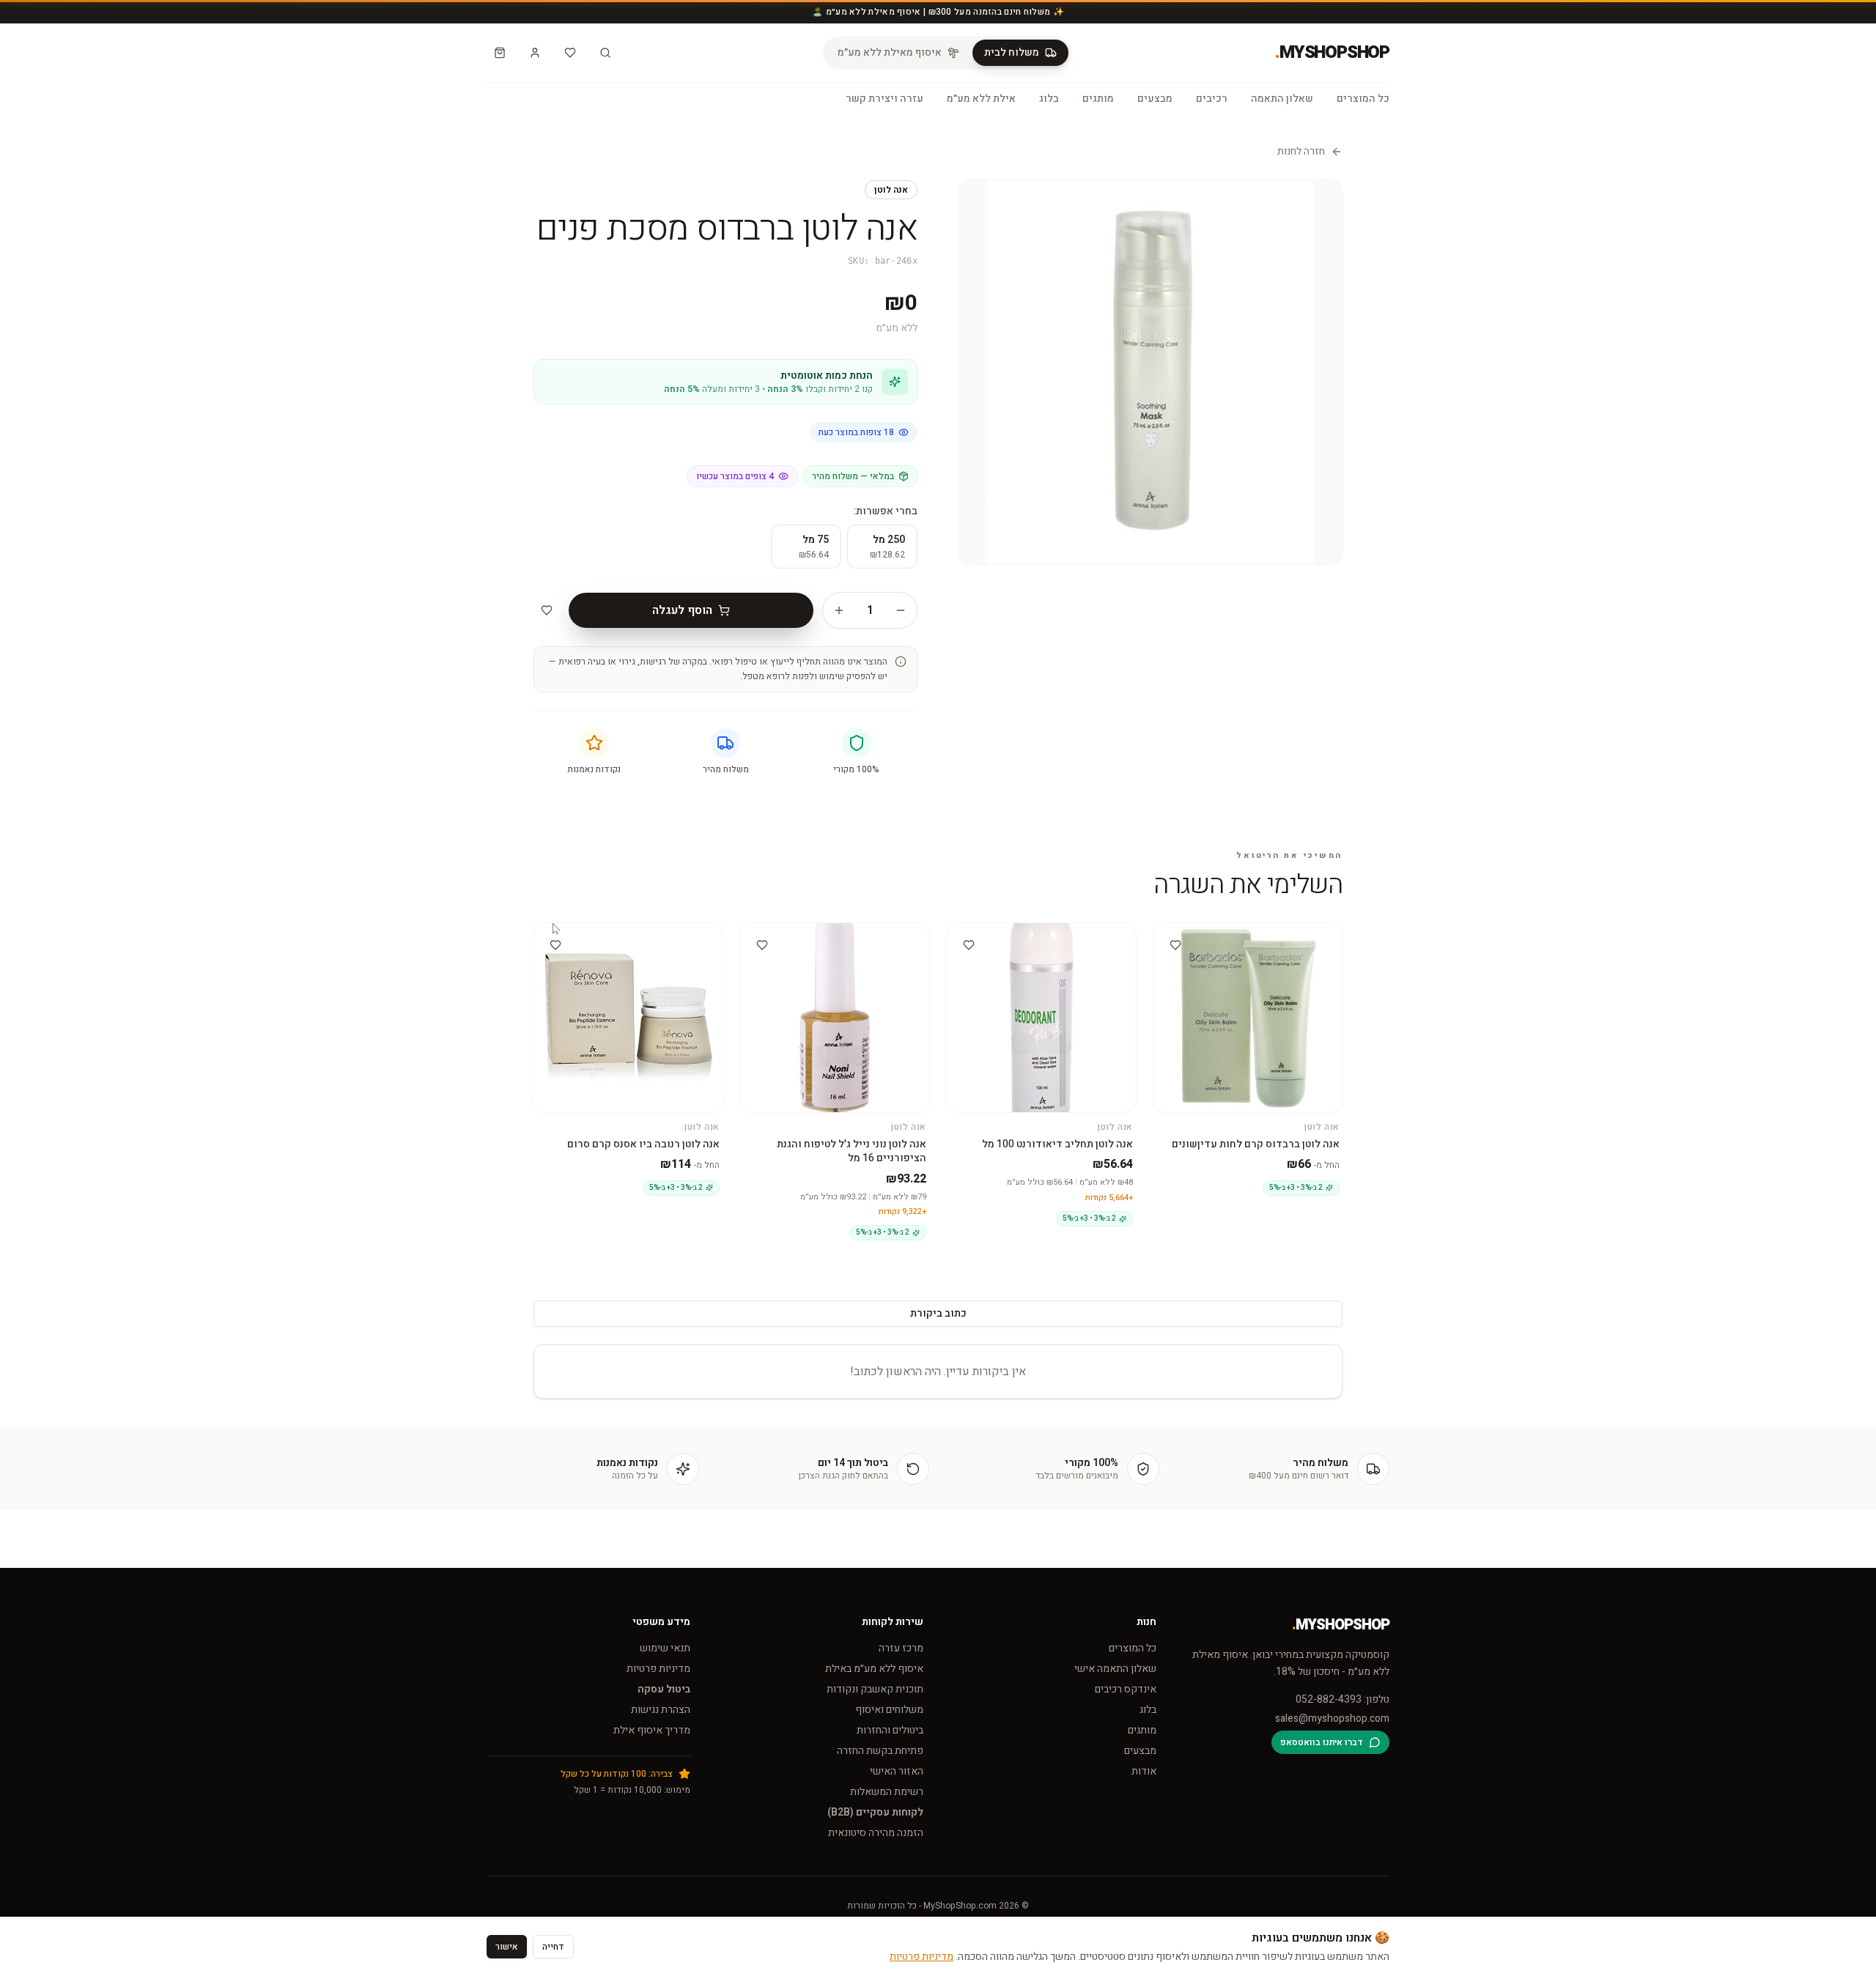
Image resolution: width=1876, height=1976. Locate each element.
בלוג (1049, 99)
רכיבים (1212, 99)
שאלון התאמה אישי (1115, 1669)
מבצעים (1155, 99)
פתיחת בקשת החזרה (880, 1751)
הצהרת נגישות (661, 1710)
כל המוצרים (1363, 99)
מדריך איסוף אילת (652, 1730)
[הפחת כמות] (901, 610)
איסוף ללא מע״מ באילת (874, 1669)
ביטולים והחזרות (890, 1730)
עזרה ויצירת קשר (885, 99)
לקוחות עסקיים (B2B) (875, 1812)
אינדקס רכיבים (1126, 1689)
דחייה (553, 1947)
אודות (1144, 1771)
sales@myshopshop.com (1332, 1719)
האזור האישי (897, 1771)
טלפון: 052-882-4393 (1343, 1700)
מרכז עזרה (901, 1648)
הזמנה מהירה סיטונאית (876, 1833)
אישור (507, 1947)
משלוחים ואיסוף (889, 1710)
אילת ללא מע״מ (981, 99)
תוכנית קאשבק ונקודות (875, 1689)
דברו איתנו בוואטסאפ (1322, 1742)
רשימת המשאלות (887, 1792)
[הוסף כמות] (839, 610)
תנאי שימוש (665, 1648)
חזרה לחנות (1301, 152)
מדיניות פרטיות (658, 1669)
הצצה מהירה (1241, 936)
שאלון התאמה (1282, 99)
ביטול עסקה (664, 1689)
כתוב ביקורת (938, 1313)
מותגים (1098, 99)
